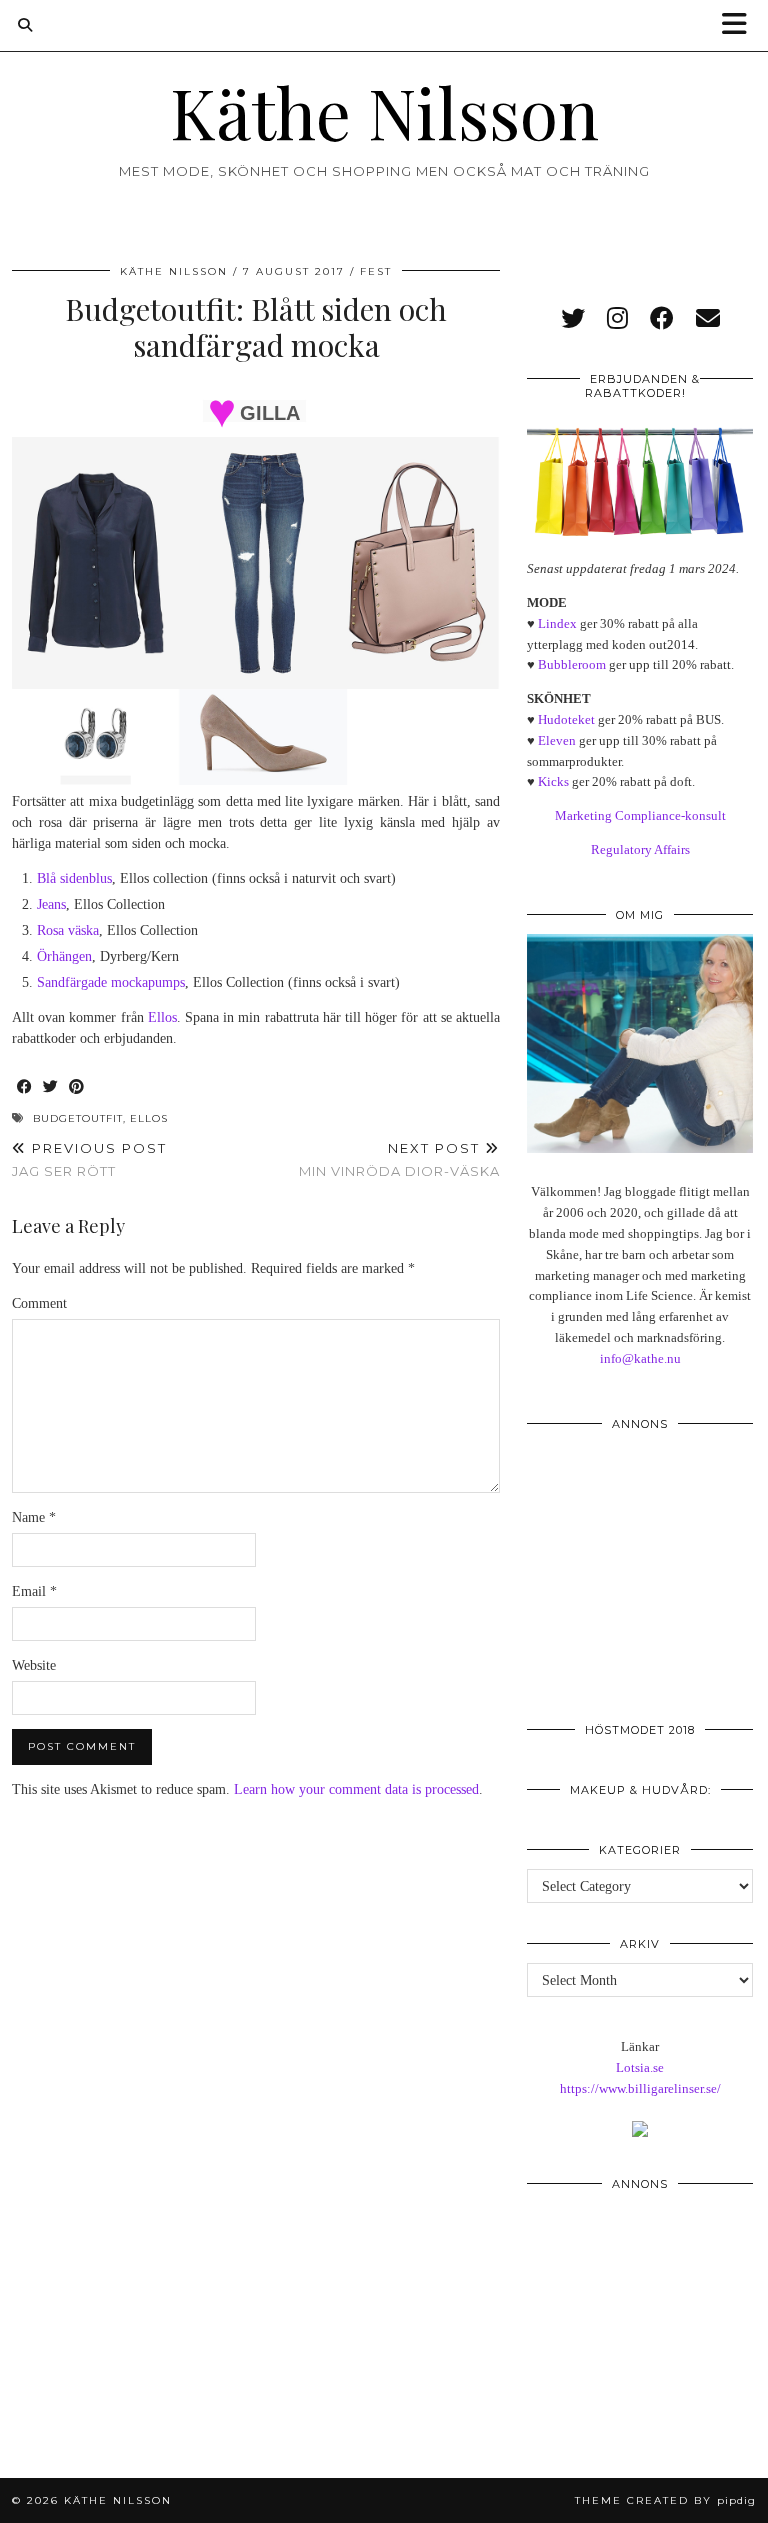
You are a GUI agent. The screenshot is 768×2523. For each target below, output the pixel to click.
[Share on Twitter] (51, 1087)
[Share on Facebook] (25, 1087)
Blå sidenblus (74, 878)
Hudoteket (566, 719)
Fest (376, 271)
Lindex (557, 623)
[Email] (708, 319)
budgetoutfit (78, 1118)
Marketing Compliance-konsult (640, 815)
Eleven (557, 740)
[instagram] (617, 319)
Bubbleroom (572, 664)
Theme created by (665, 2500)
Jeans (51, 904)
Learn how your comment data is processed (356, 1789)
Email (34, 1591)
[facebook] (662, 319)
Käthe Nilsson (384, 111)
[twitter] (573, 319)
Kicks (553, 781)
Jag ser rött (89, 1159)
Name (34, 1517)
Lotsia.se (640, 2067)
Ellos (162, 1017)
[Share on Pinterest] (77, 1087)
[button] (741, 25)
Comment (39, 1303)
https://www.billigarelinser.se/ (640, 2088)
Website (34, 1665)
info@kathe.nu (640, 1358)
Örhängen (64, 956)
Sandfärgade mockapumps (111, 982)
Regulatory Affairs (640, 849)
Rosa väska (68, 930)
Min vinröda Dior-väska (399, 1159)
